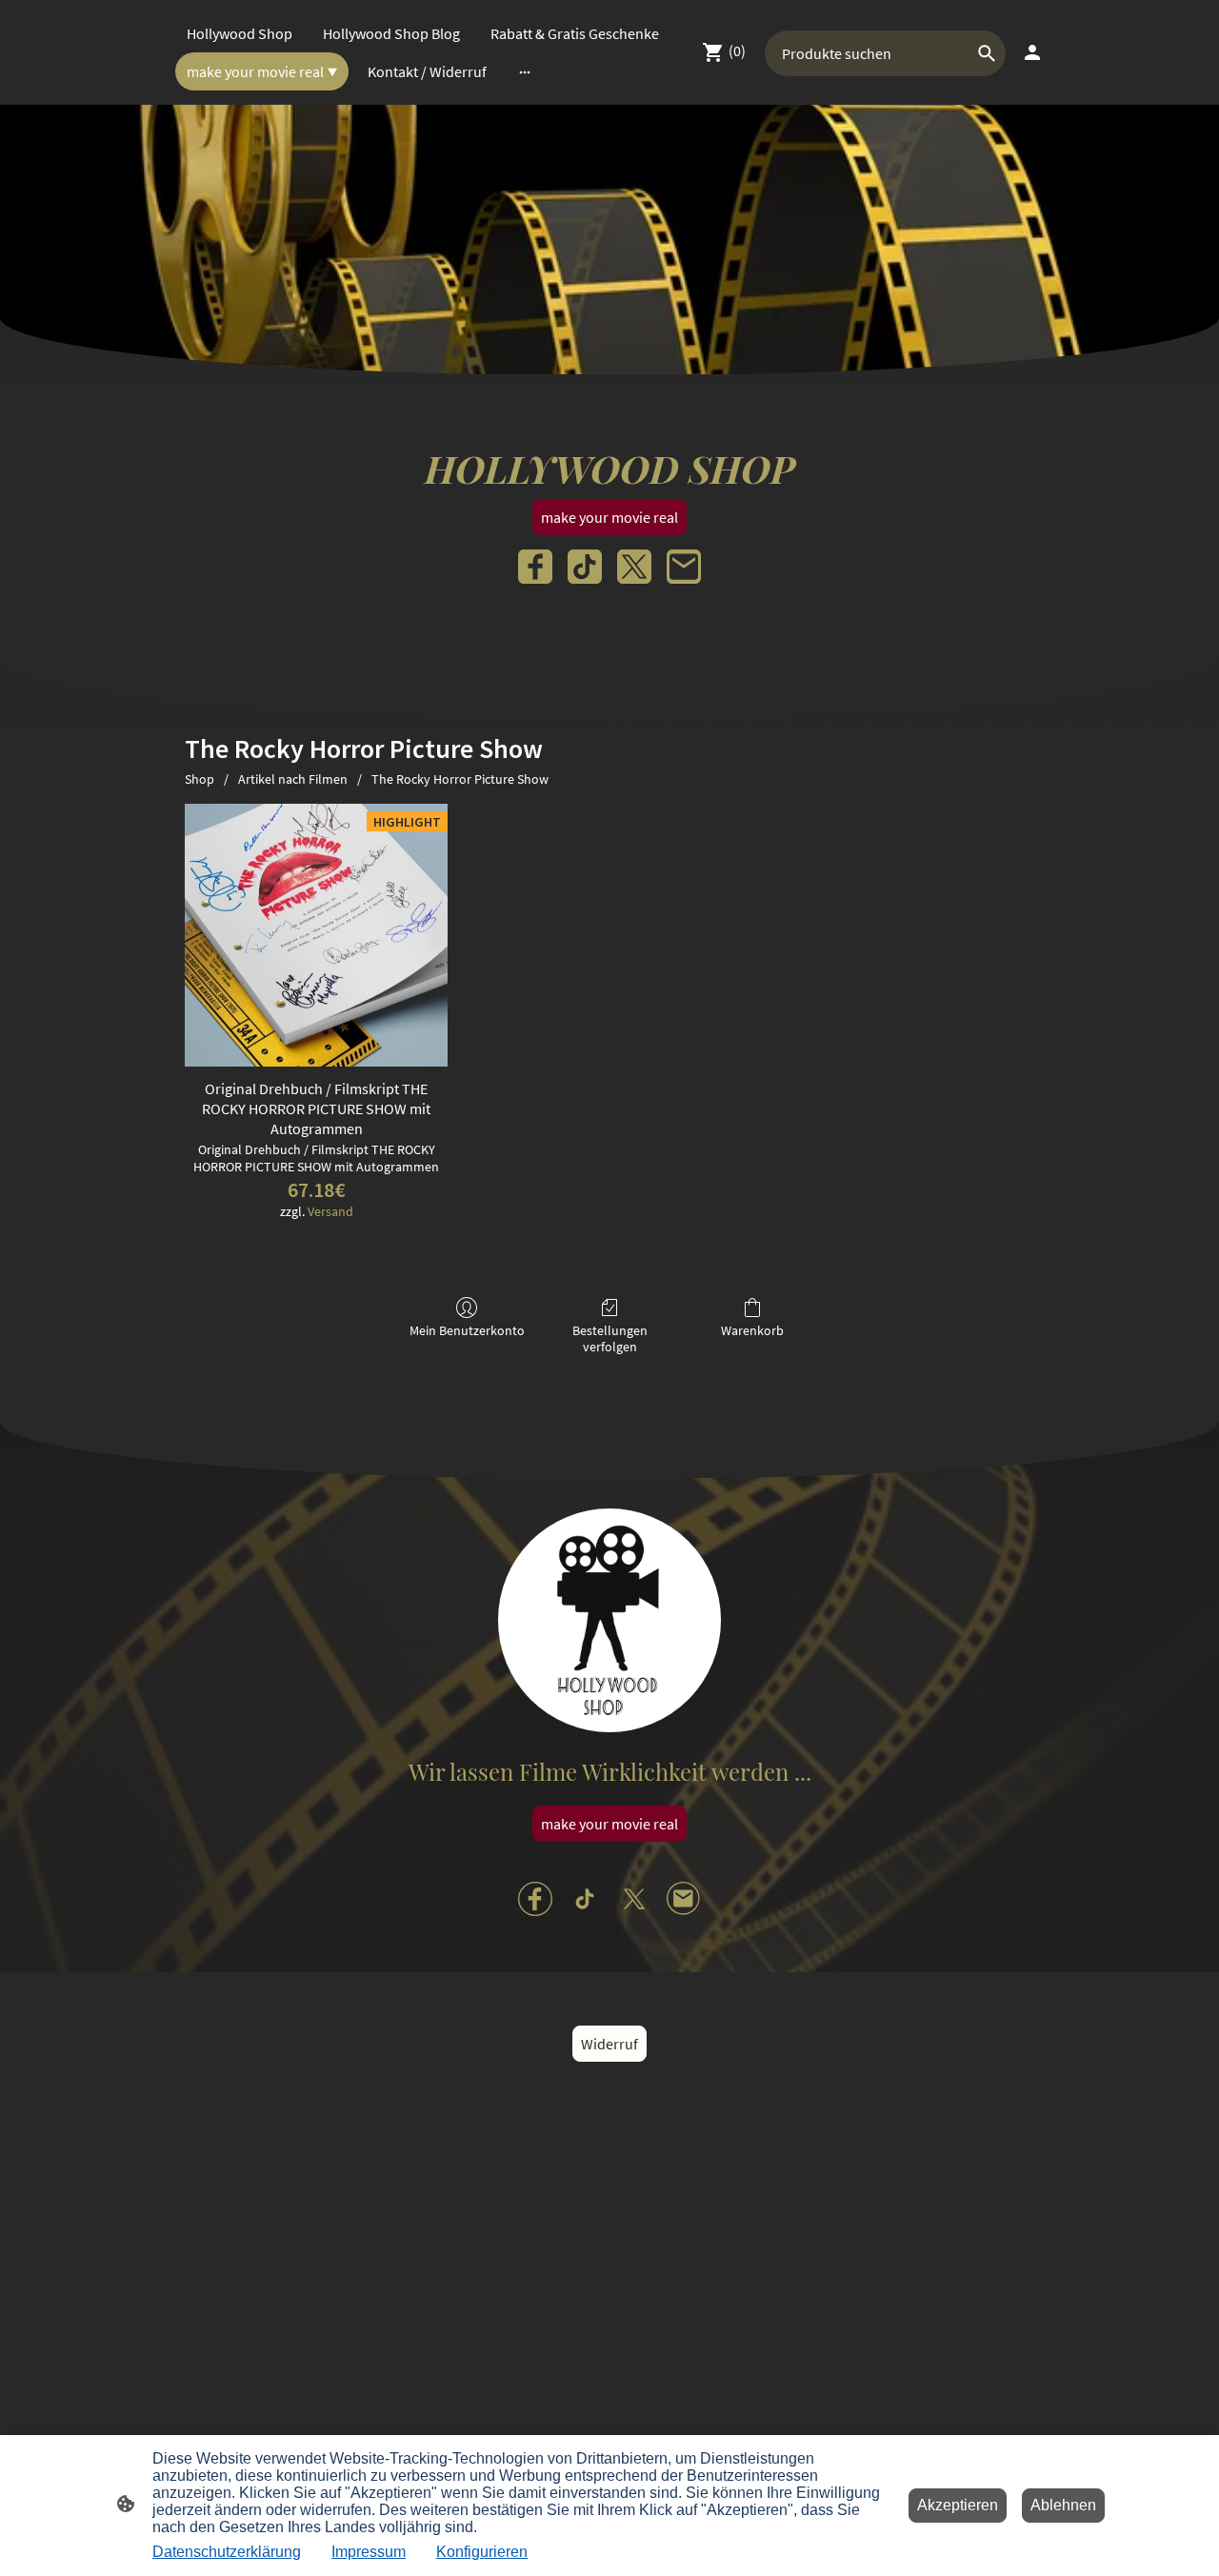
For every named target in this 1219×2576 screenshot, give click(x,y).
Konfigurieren (482, 2552)
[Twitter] (634, 567)
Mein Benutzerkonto (467, 1330)
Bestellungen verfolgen (610, 1338)
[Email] (684, 567)
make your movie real (609, 517)
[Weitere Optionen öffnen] (525, 71)
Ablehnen (1063, 2505)
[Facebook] (535, 567)
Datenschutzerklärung (227, 2552)
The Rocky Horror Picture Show (460, 779)
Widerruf (609, 2044)
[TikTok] (585, 567)
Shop (200, 779)
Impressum (369, 2552)
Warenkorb (752, 1330)
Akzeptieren (958, 2505)
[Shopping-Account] (1032, 52)
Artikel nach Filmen (293, 779)
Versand (330, 1211)
